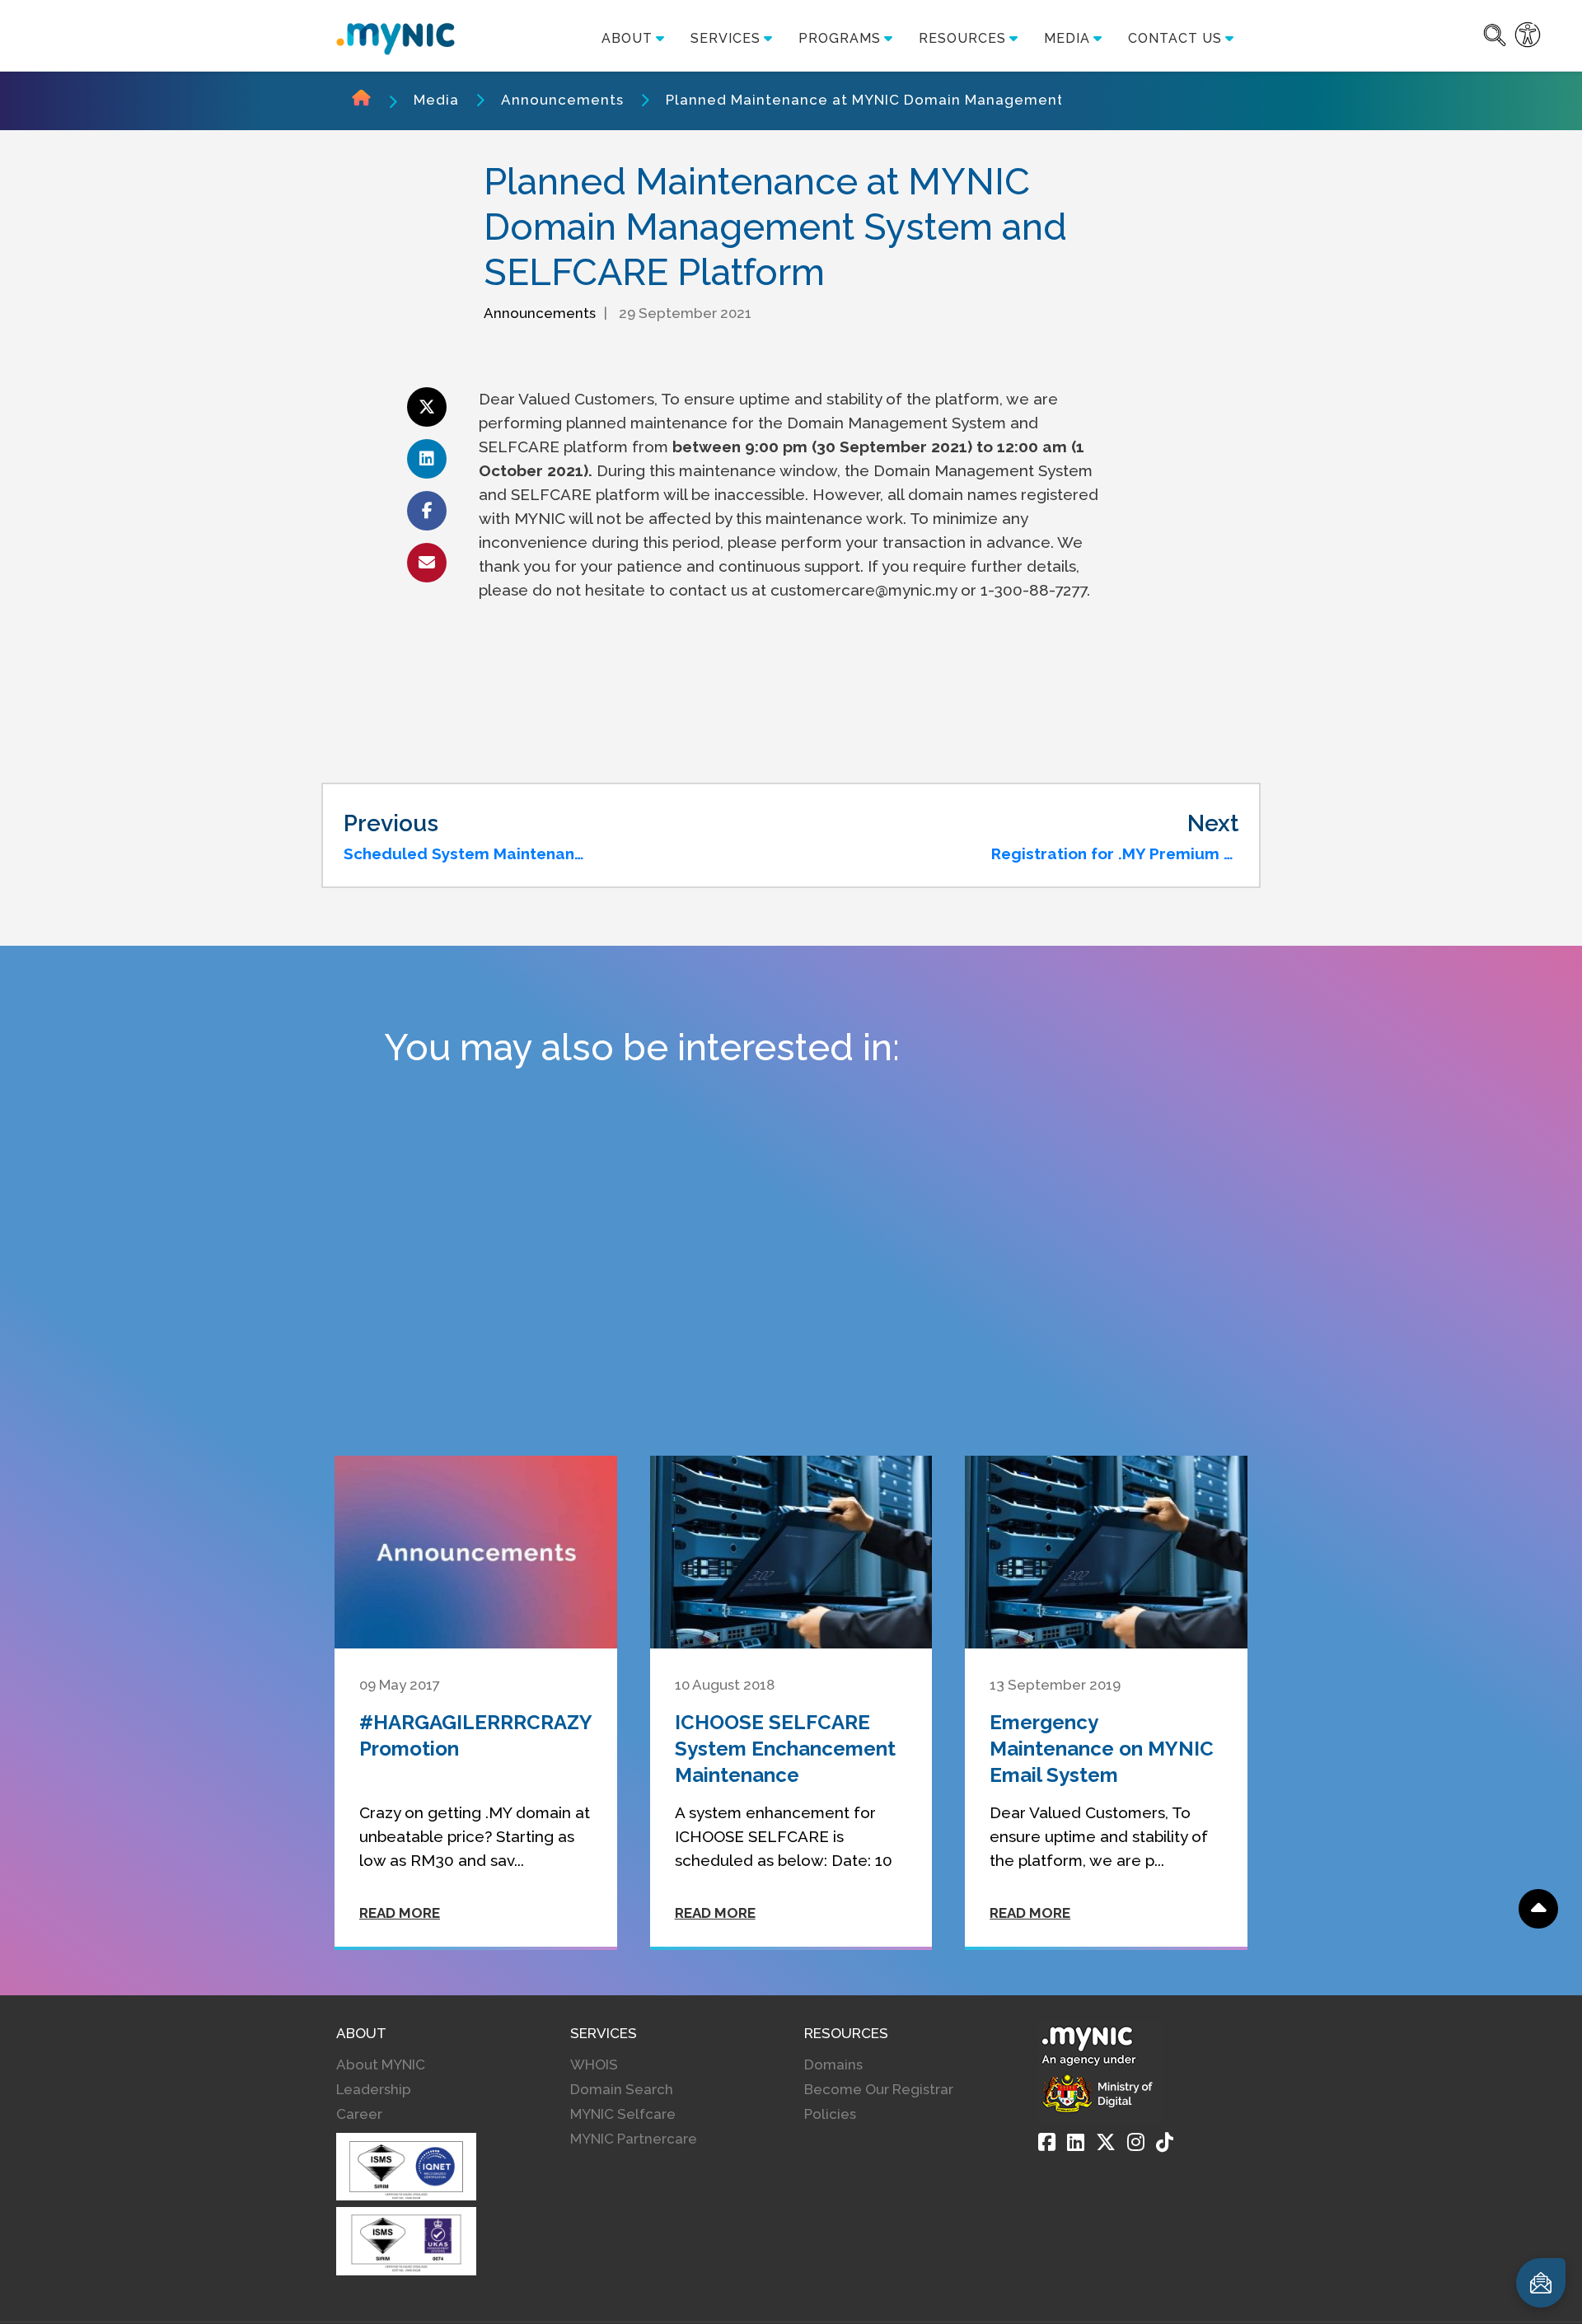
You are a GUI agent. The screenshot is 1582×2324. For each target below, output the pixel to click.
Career (359, 2114)
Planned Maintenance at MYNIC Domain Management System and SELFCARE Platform (986, 100)
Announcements (562, 100)
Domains (833, 2064)
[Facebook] (1047, 2142)
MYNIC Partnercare (634, 2139)
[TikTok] (1165, 2142)
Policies (830, 2114)
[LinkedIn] (1076, 2142)
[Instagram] (1136, 2142)
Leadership (374, 2089)
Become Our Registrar (879, 2089)
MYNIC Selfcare (623, 2114)
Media (436, 100)
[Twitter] (1106, 2142)
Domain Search (622, 2089)
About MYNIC (381, 2064)
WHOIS (594, 2064)
